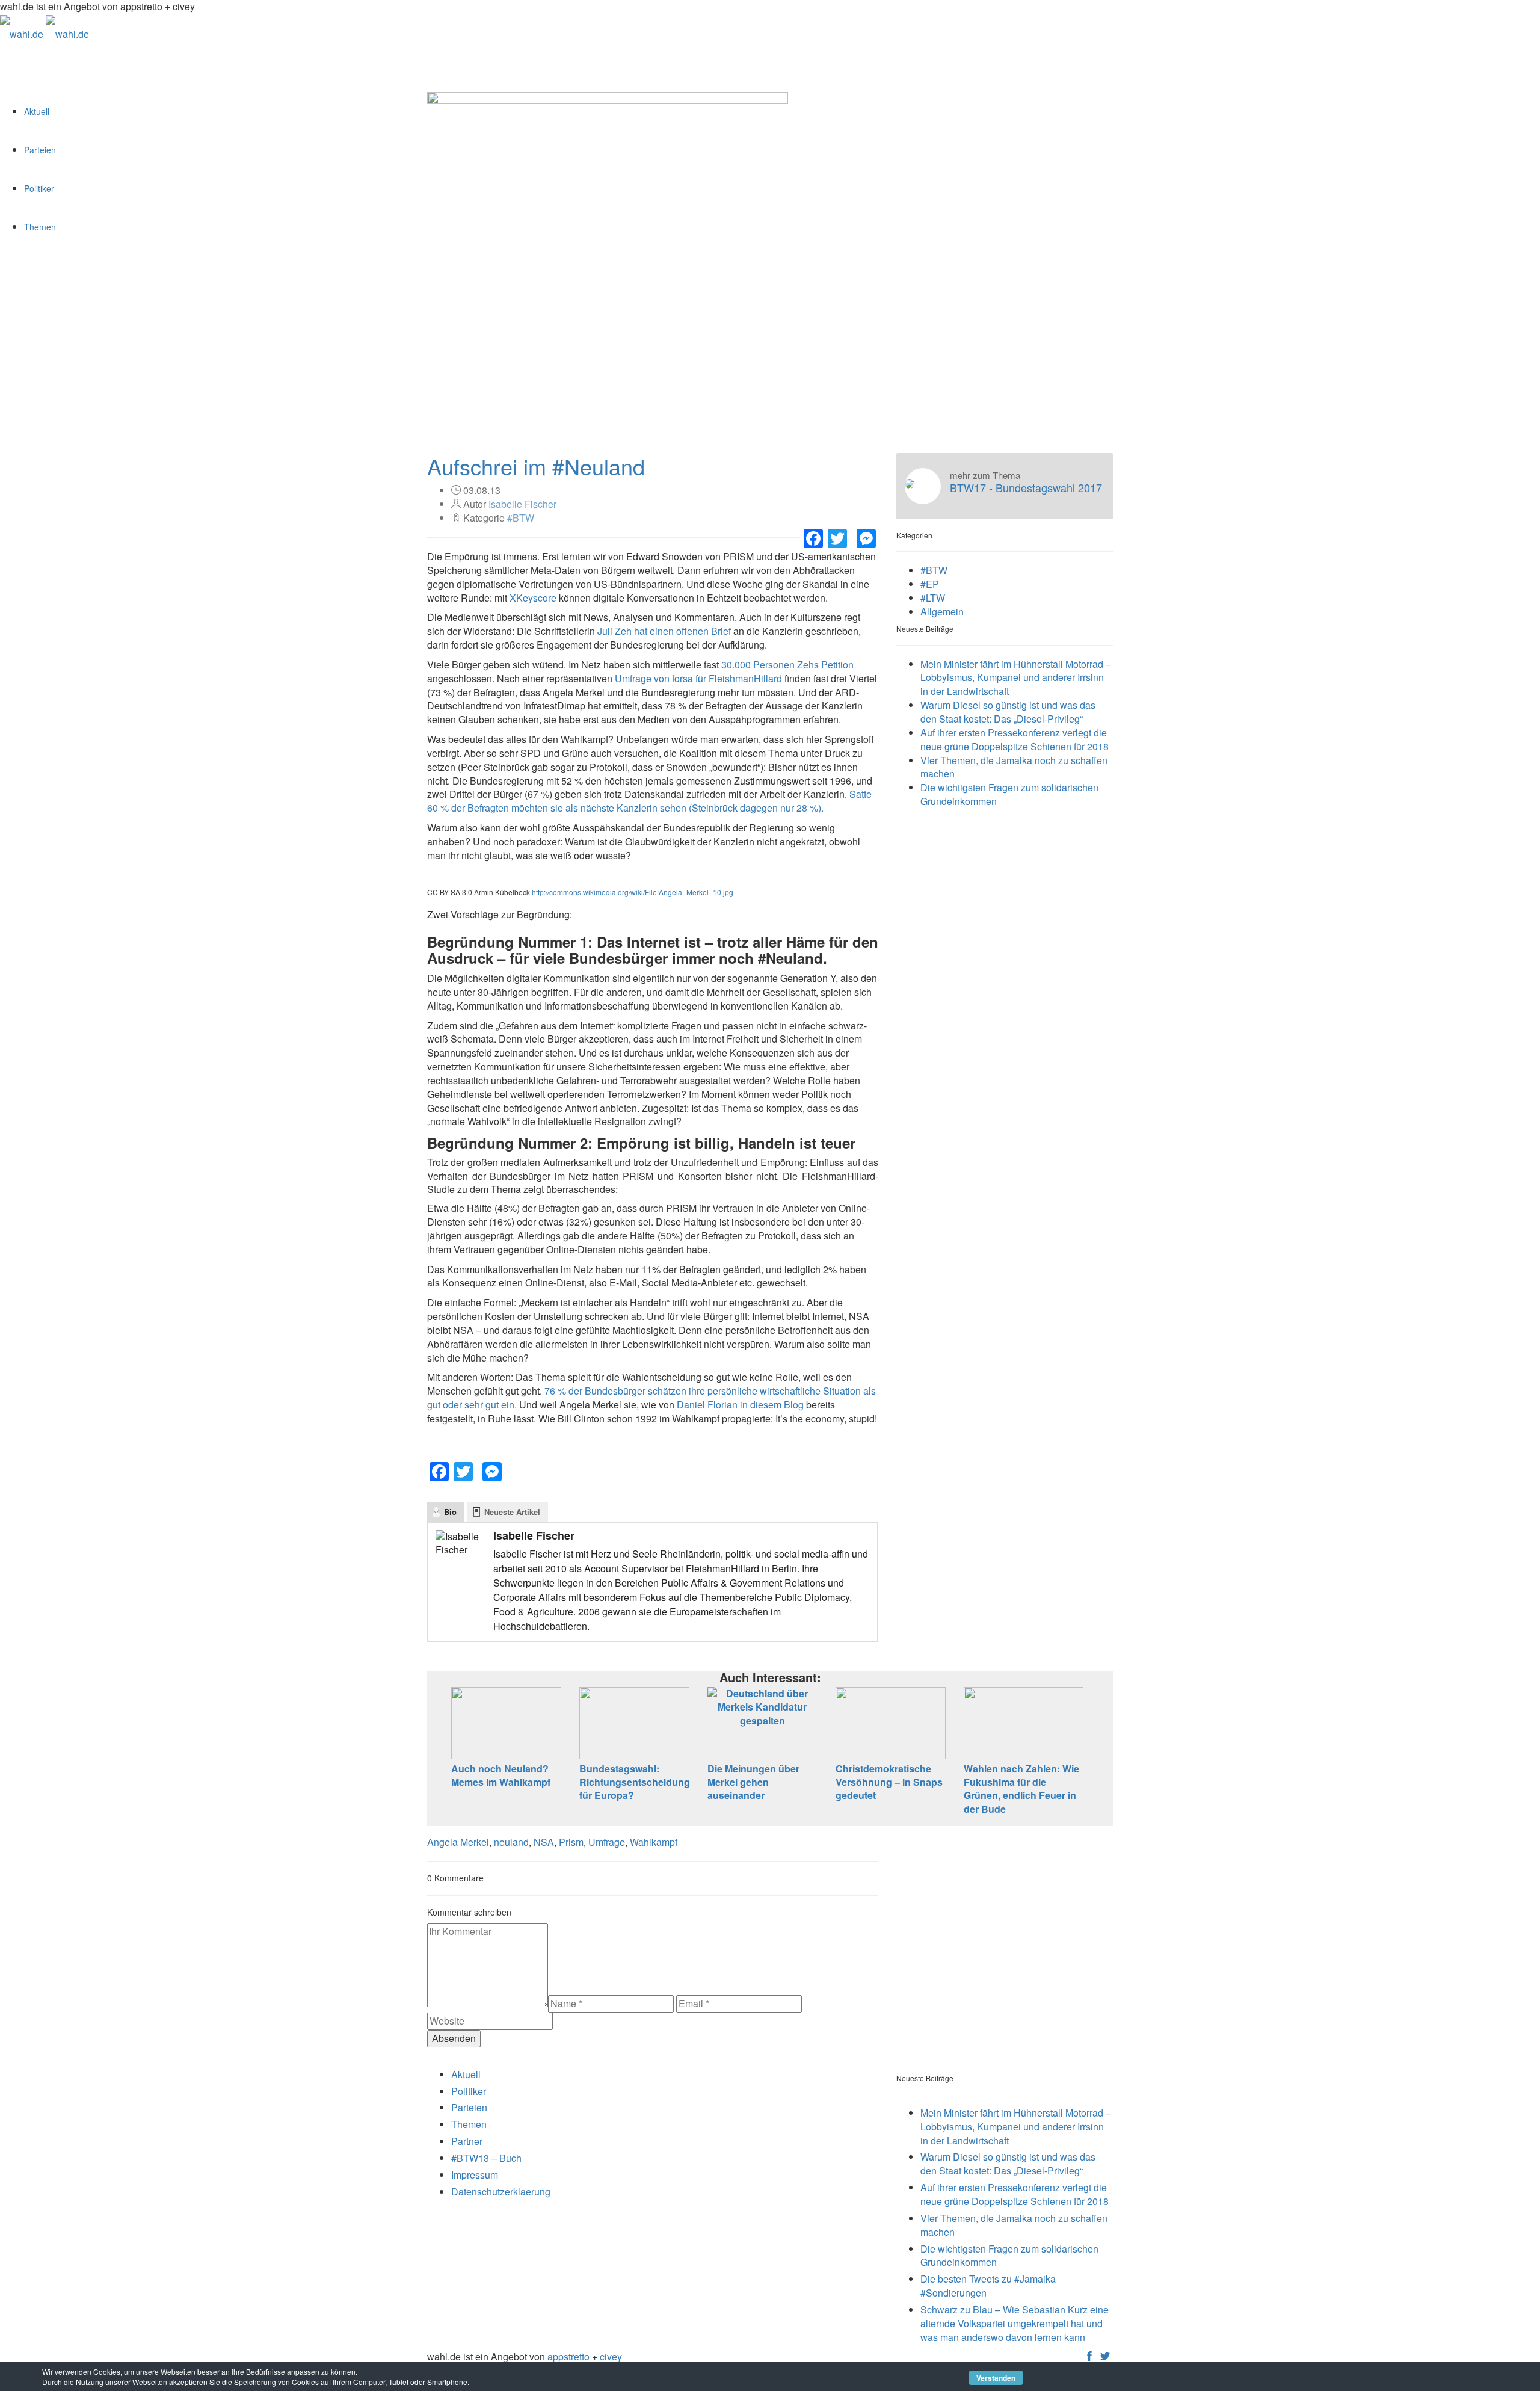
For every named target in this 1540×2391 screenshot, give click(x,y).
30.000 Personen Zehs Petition (787, 665)
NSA (544, 1842)
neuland (511, 1842)
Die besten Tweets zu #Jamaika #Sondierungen (988, 2286)
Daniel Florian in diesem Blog (740, 1405)
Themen (40, 227)
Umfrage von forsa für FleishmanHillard (698, 678)
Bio (450, 1512)
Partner (467, 2141)
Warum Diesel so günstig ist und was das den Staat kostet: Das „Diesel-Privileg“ (1008, 712)
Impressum (475, 2175)
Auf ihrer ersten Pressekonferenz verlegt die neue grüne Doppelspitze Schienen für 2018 (1015, 739)
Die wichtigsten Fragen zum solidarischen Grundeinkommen (1009, 794)
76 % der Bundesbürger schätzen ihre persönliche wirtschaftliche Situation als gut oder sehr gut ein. (651, 1398)
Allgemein (942, 612)
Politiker (39, 188)
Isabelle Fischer (522, 504)
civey (611, 2356)
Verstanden (996, 2378)
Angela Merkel (458, 1842)
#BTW (521, 518)
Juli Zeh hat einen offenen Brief (664, 631)
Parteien (40, 150)
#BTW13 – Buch (486, 2158)
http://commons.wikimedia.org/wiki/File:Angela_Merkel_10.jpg (633, 892)
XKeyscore (533, 598)
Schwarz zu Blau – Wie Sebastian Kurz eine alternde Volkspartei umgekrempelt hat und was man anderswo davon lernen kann (1015, 2323)
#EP (930, 584)
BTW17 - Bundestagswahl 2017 (1026, 488)
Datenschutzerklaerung (501, 2192)
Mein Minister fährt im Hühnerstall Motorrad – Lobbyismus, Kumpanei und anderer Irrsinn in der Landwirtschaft (1016, 678)
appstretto (568, 2356)
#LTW (933, 598)
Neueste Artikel (512, 1512)
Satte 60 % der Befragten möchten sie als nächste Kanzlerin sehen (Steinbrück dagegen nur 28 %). (649, 801)
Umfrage (607, 1842)
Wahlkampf (654, 1842)
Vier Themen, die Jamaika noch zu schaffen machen (1014, 767)
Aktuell (37, 111)
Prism (571, 1842)
